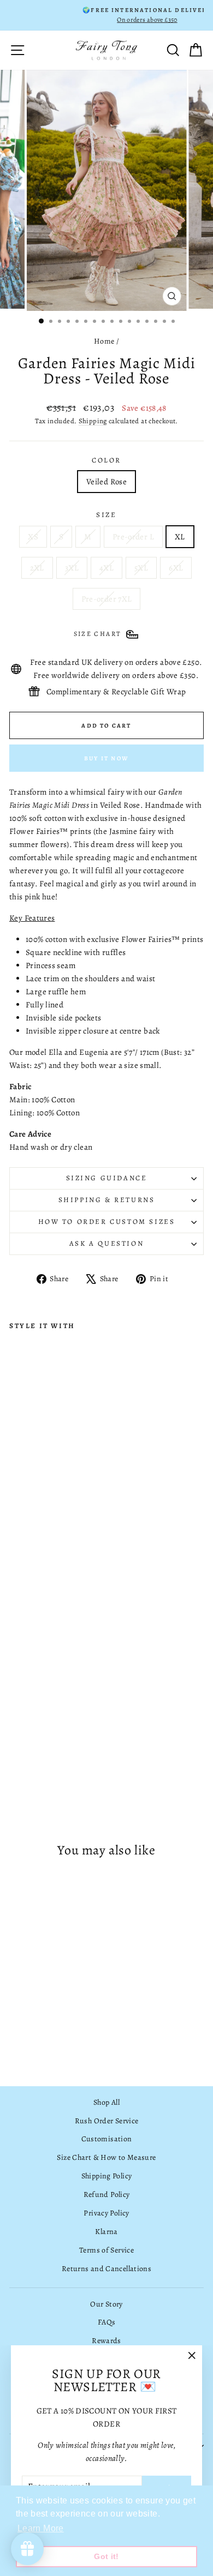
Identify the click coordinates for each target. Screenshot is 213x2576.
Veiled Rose (106, 482)
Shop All (106, 2102)
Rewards (106, 2341)
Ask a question (106, 1243)
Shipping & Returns (107, 1200)
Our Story (106, 2304)
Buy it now (106, 758)
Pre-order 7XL (107, 599)
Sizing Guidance (107, 1178)
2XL (37, 568)
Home (104, 341)
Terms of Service (106, 2250)
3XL (72, 568)
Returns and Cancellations (106, 2269)
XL (180, 537)
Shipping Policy (107, 2176)
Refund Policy (107, 2194)
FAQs (107, 2322)
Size (106, 515)
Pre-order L (133, 537)
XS (33, 537)
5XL (141, 568)
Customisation (107, 2139)
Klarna (106, 2232)
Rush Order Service (107, 2121)
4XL (106, 568)
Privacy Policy (106, 2213)
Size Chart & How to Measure (106, 2157)
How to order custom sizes (107, 1221)
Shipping (93, 421)
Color (106, 460)
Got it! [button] (106, 2556)
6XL (176, 568)
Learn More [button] (41, 2528)
